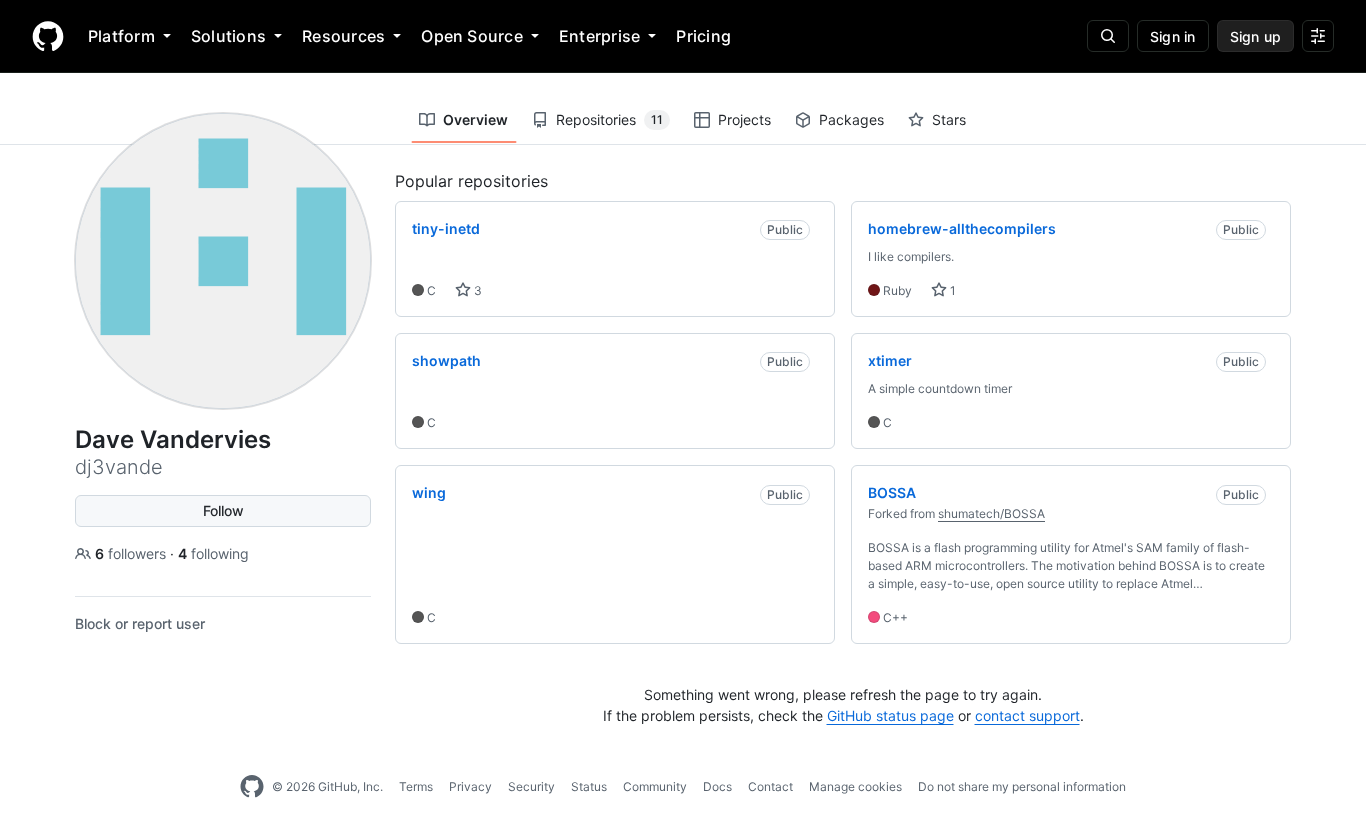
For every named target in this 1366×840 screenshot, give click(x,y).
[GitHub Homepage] (252, 787)
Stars (949, 119)
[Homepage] (48, 36)
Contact (770, 786)
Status (589, 786)
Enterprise (599, 36)
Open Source (472, 36)
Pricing (703, 36)
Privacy (470, 786)
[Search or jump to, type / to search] (1108, 36)
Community (655, 786)
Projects (744, 119)
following (213, 553)
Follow (223, 510)
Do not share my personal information (1022, 786)
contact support (1027, 715)
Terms (416, 786)
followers (132, 553)
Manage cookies (855, 786)
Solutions (228, 36)
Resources (343, 36)
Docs (717, 786)
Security (531, 786)
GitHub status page (890, 715)
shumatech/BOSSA (991, 513)
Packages (851, 119)
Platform (121, 36)
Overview (475, 119)
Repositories (609, 119)
